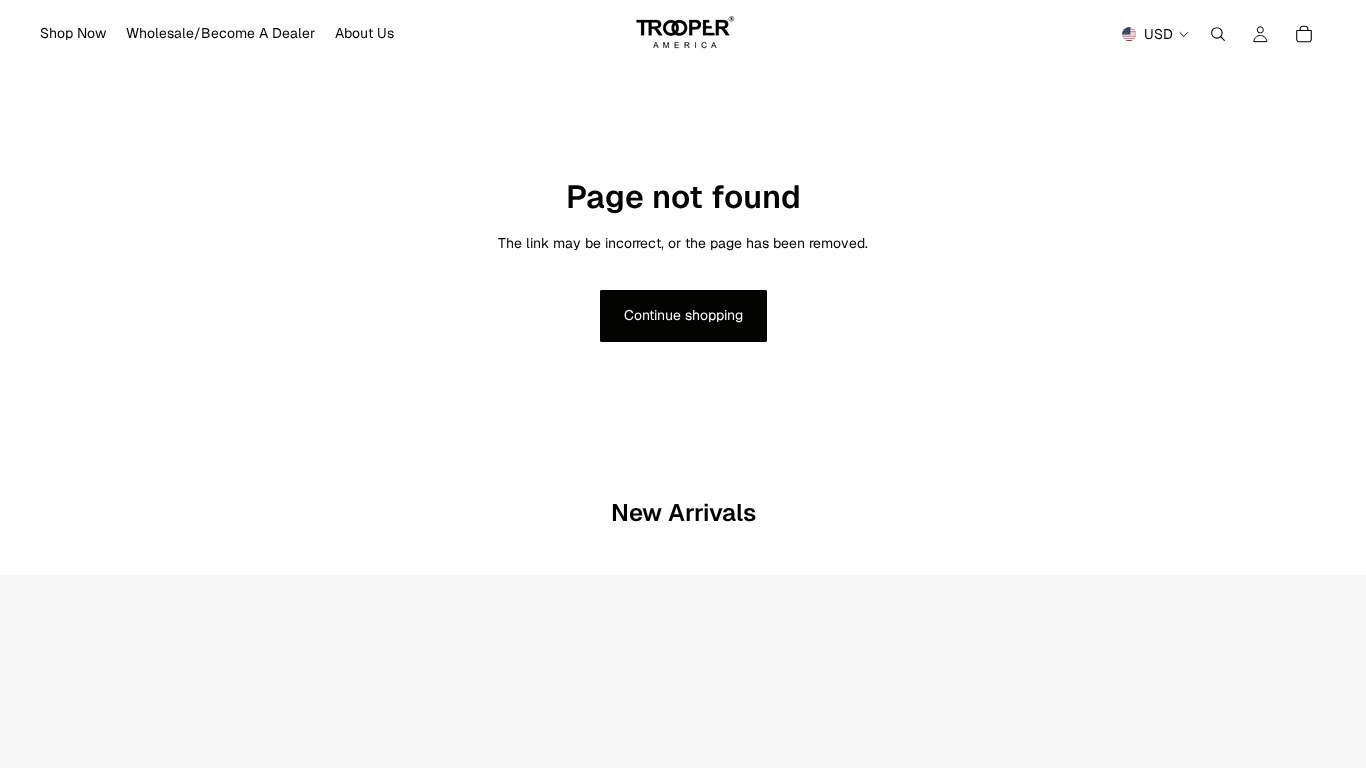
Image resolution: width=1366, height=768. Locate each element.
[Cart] (1304, 34)
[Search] (1218, 34)
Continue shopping (683, 315)
